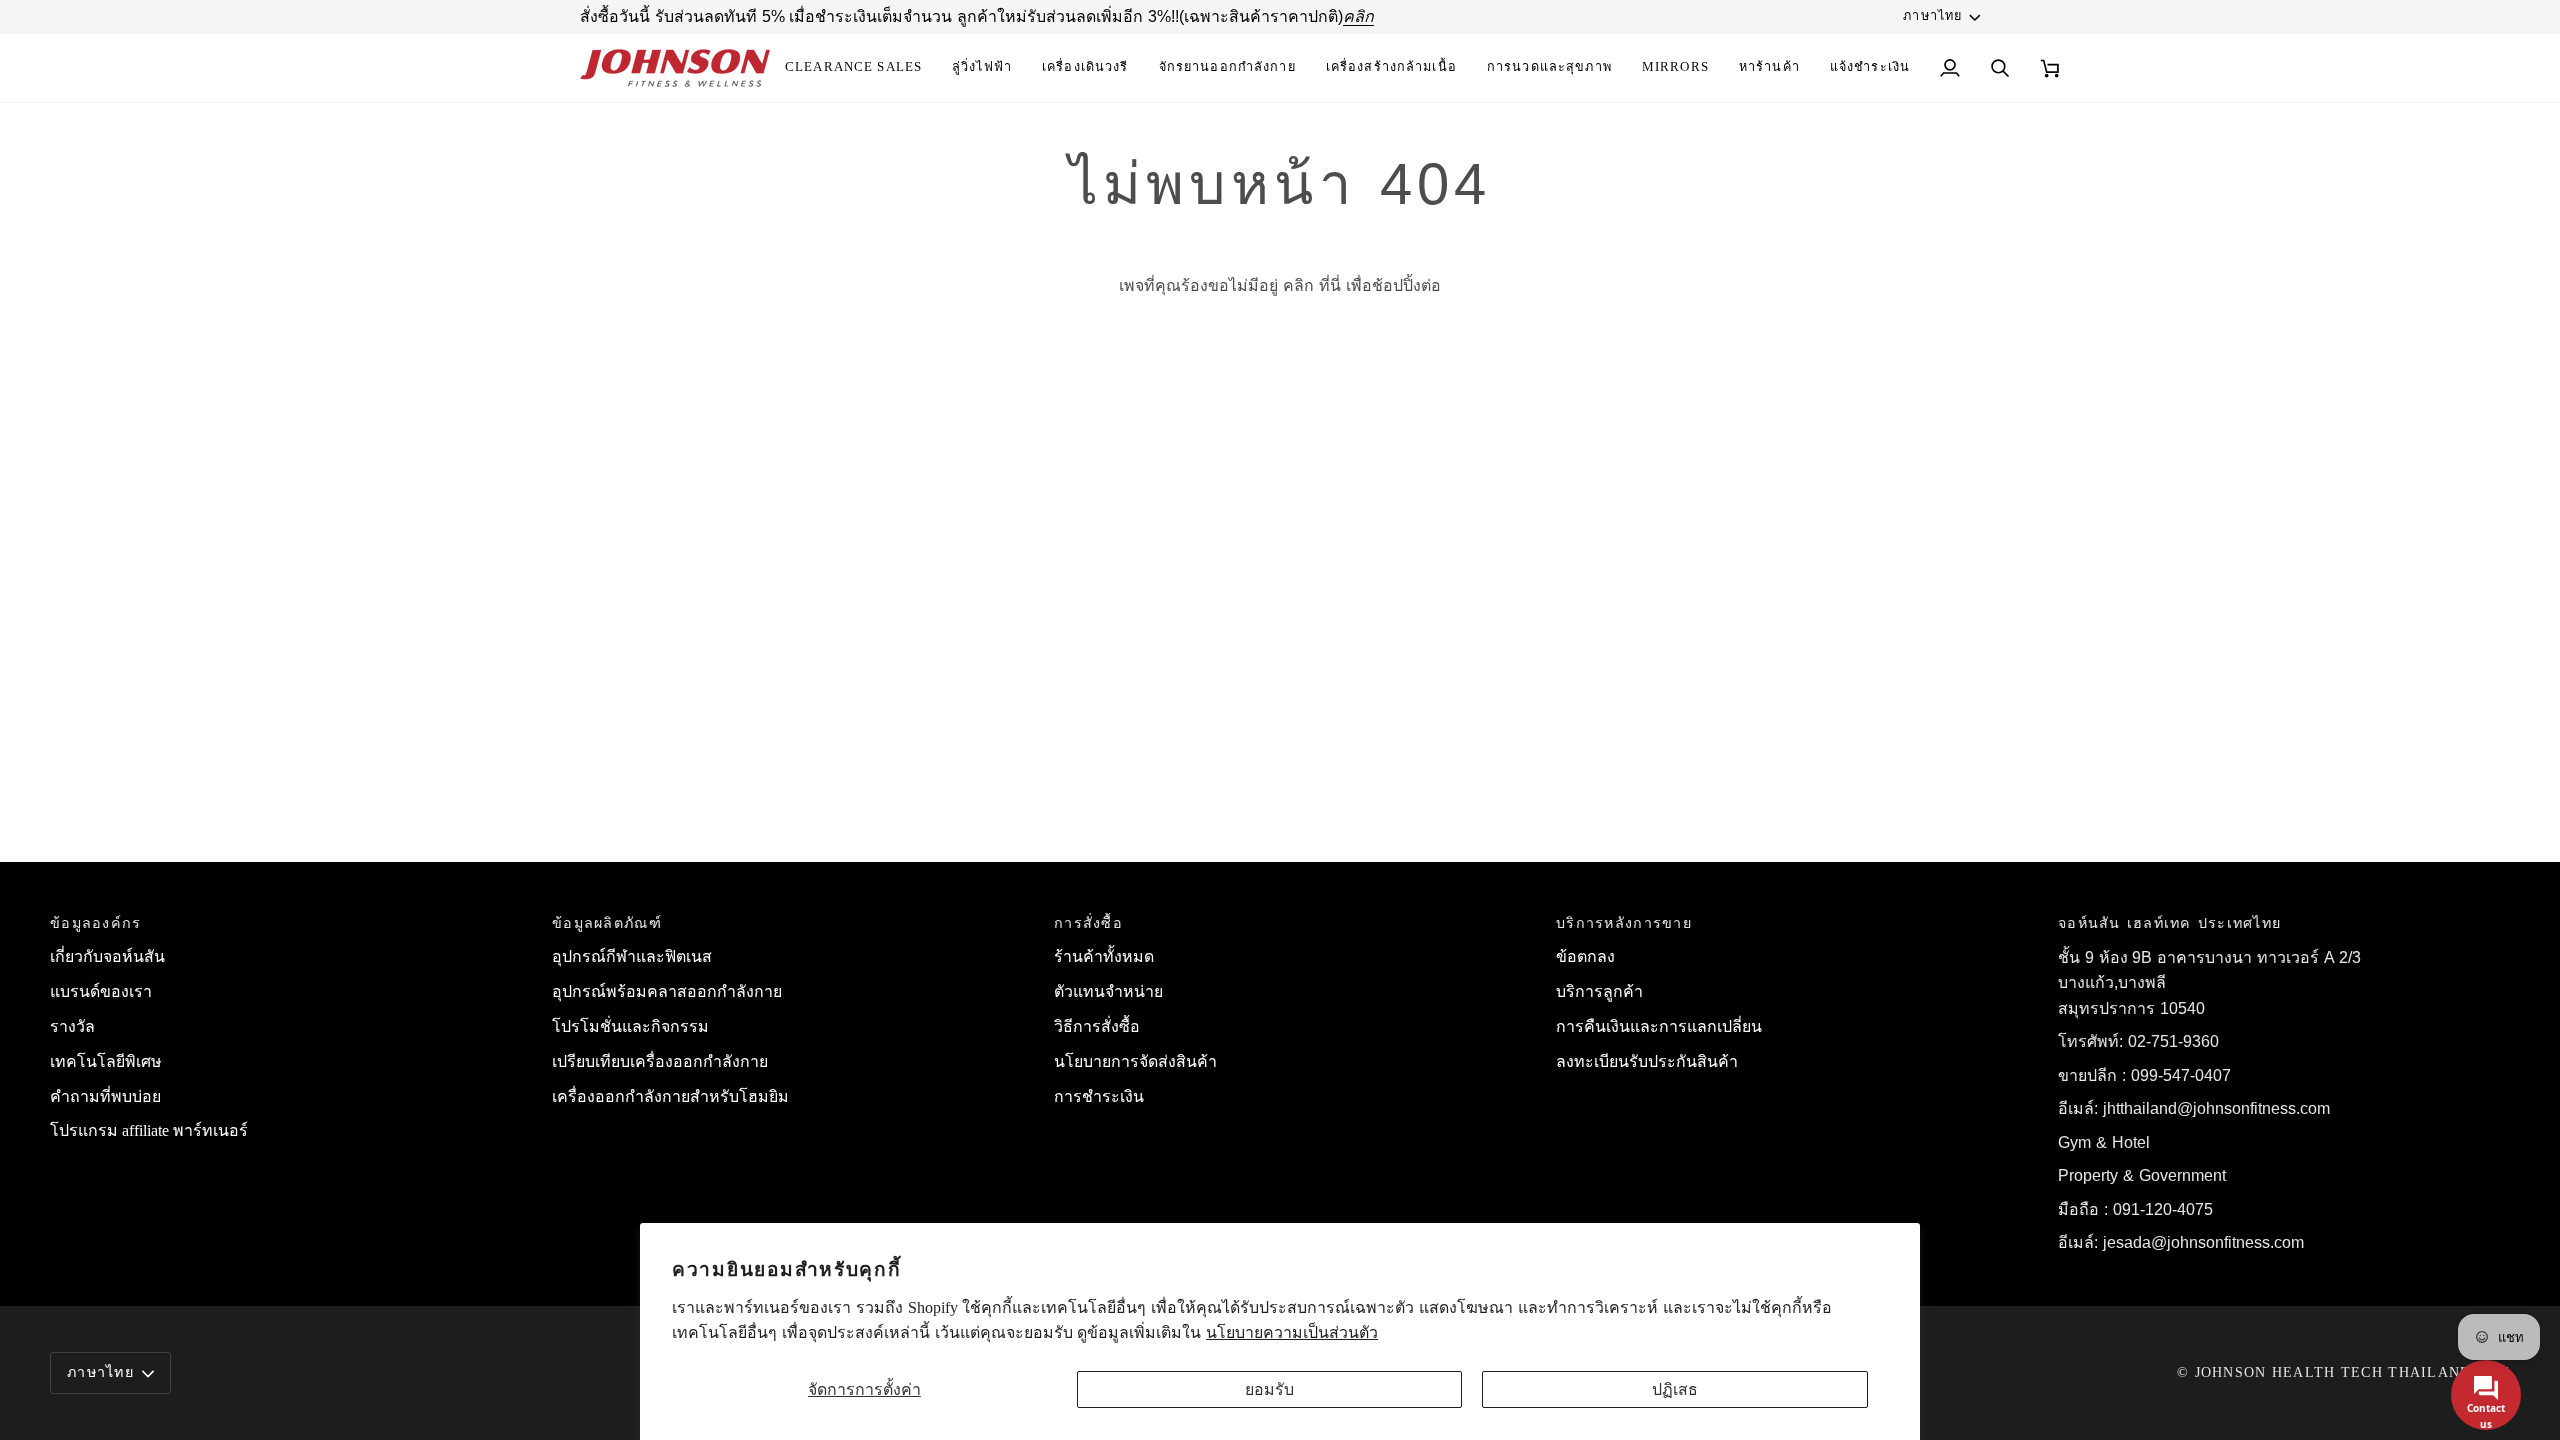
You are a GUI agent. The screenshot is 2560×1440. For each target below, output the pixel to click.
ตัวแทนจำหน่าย (1108, 991)
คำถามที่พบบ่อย (105, 1096)
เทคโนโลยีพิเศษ (106, 1061)
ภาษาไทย (1932, 16)
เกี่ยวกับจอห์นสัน (107, 956)
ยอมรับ (1269, 1389)
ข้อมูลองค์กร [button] (96, 923)
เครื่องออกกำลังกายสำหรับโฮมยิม (670, 1096)
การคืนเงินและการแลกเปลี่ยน (1659, 1026)
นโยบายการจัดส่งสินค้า (1135, 1061)
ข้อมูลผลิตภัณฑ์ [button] (607, 923)
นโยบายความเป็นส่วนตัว (1292, 1332)
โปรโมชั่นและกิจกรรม (630, 1026)
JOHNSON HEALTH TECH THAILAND (2333, 1372)
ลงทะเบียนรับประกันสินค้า (1647, 1061)
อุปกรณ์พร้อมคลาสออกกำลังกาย (667, 991)
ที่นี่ (1330, 285)
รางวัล (72, 1026)
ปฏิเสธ (1675, 1389)
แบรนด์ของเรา (101, 991)
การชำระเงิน (1099, 1096)
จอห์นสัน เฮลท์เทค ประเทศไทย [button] (2169, 923)
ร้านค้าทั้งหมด (1104, 956)
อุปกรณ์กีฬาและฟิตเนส (632, 956)
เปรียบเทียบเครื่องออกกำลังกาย (660, 1061)
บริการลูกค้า (1599, 991)
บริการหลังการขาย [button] (1624, 923)
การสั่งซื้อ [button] (1088, 923)
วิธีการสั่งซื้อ (1097, 1026)
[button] (1391, 68)
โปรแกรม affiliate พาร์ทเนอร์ (149, 1130)
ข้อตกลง (1585, 956)
